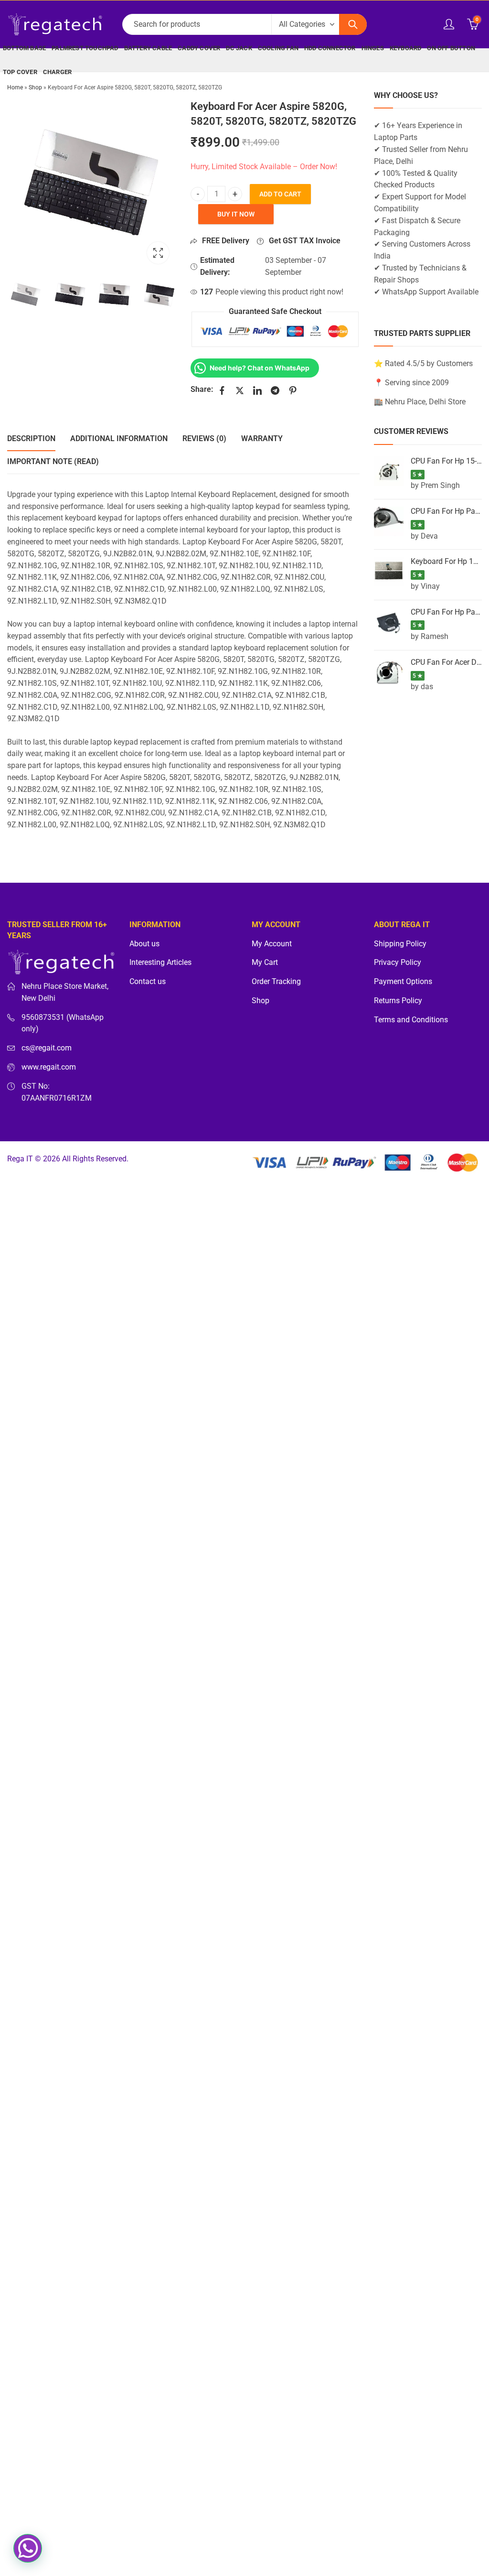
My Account (272, 944)
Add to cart (280, 194)
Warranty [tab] (262, 438)
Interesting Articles (160, 963)
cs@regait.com (47, 1048)
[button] (28, 2548)
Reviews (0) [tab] (204, 438)
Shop (35, 87)
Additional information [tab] (119, 438)
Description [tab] (31, 438)
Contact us (148, 982)
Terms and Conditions (411, 1020)
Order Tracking (276, 982)
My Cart (265, 963)
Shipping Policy (400, 944)
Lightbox (158, 253)
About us (144, 944)
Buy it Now (236, 214)
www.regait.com (49, 1067)
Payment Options (403, 982)
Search (353, 24)
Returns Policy (398, 1001)
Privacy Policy (398, 963)
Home (15, 87)
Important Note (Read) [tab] (53, 461)
